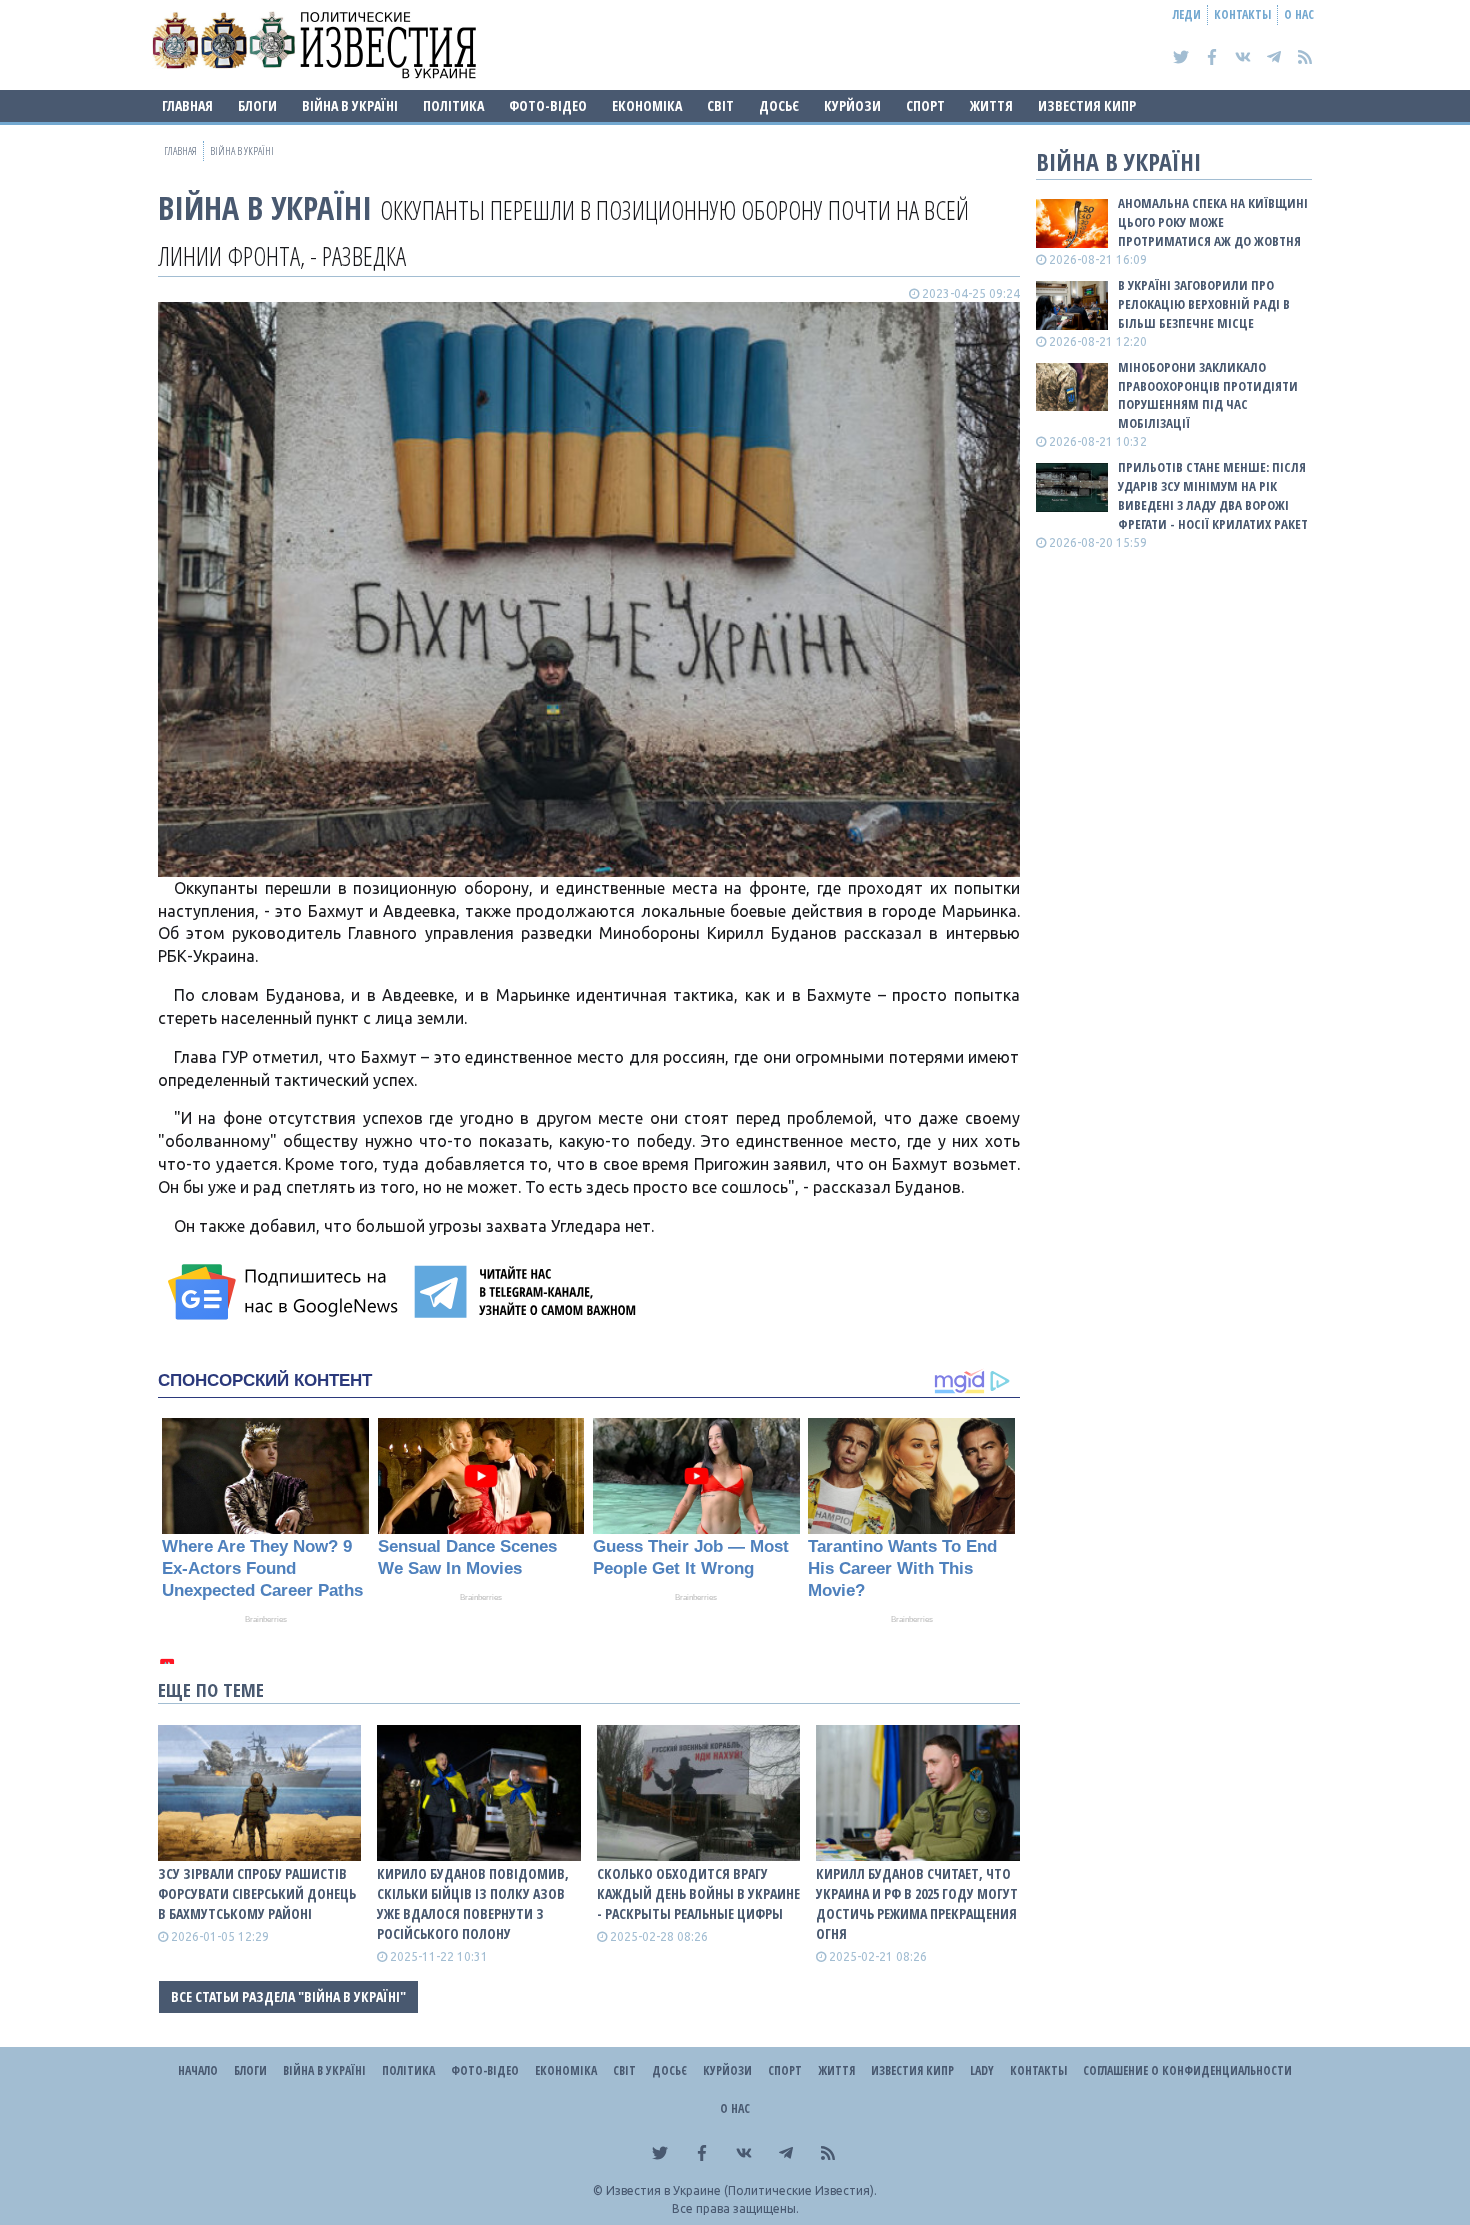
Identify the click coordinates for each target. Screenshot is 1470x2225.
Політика (453, 105)
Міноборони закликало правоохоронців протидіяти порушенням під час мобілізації (1208, 395)
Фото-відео (548, 105)
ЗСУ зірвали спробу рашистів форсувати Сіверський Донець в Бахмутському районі (257, 1893)
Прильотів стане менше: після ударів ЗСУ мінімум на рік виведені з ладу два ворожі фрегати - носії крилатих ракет (1213, 495)
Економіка (647, 105)
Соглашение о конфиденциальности (1187, 2070)
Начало (198, 2070)
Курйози (852, 105)
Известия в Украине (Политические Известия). (741, 2190)
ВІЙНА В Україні (350, 105)
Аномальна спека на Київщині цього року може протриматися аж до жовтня (1213, 222)
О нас (1299, 14)
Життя (991, 105)
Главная (187, 105)
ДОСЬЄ (779, 105)
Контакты (1242, 14)
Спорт (925, 105)
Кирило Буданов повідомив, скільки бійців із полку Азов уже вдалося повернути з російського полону (473, 1903)
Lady (982, 2070)
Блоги (257, 105)
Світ (720, 105)
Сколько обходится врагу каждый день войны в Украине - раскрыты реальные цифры (698, 1893)
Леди (1187, 14)
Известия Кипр (1087, 105)
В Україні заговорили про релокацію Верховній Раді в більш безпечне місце (1204, 304)
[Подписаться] (286, 1292)
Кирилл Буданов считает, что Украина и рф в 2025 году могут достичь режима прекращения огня (917, 1903)
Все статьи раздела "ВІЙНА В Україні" (288, 1996)
